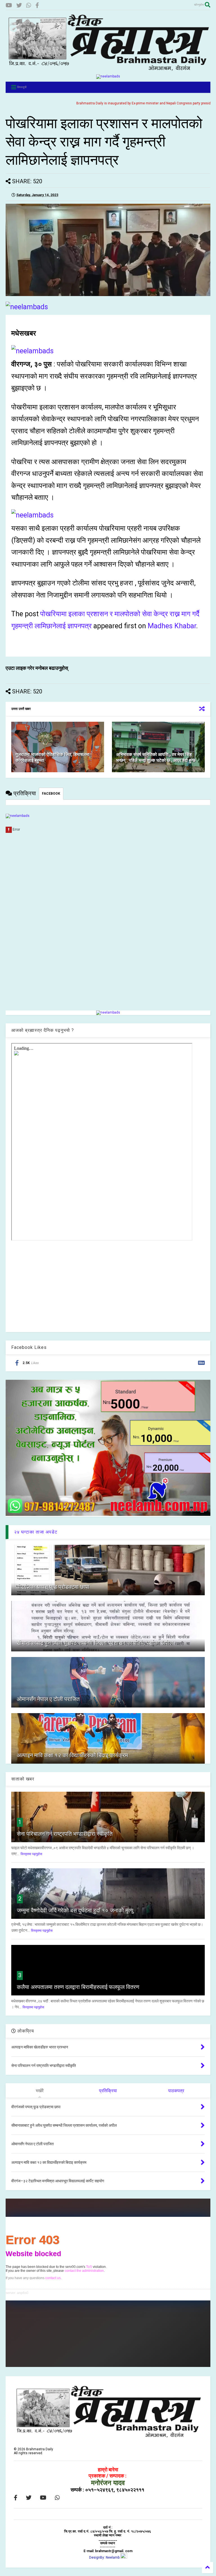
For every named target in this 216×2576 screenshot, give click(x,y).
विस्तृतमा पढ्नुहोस (31, 1854)
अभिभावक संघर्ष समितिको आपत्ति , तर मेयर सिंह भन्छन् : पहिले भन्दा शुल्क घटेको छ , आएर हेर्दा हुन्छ (156, 757)
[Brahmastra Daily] (108, 70)
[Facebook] (37, 5)
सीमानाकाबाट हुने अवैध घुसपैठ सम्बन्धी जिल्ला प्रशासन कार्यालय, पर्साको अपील (95, 1643)
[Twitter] (19, 5)
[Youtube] (9, 5)
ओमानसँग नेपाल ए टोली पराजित (48, 1699)
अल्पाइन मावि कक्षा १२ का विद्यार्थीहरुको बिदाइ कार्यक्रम (72, 1755)
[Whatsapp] (29, 5)
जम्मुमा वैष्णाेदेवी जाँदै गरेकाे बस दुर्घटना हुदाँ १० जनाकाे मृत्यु (75, 1910)
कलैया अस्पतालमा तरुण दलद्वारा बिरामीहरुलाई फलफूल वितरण (78, 1987)
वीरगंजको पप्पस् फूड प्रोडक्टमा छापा (53, 1587)
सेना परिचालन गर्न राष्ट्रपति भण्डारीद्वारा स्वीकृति (65, 1834)
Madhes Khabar (172, 626)
